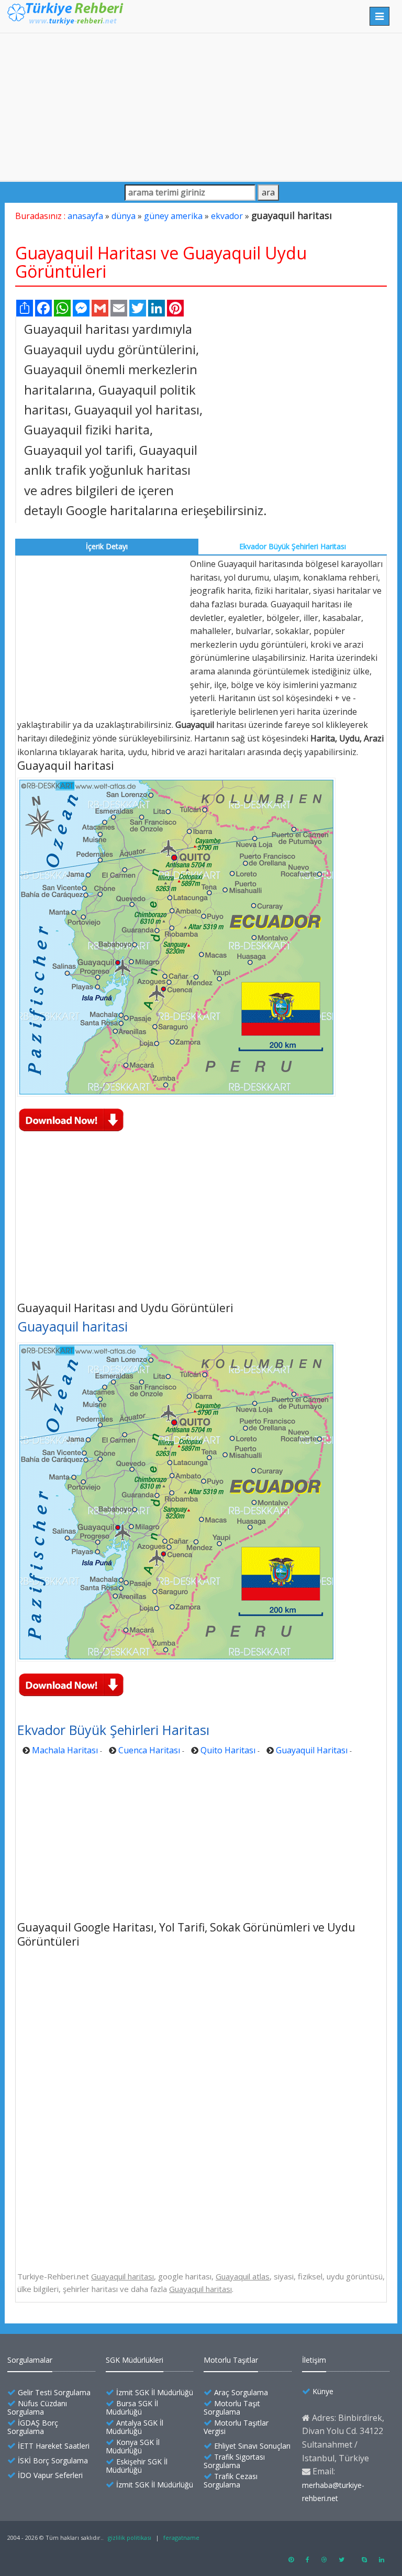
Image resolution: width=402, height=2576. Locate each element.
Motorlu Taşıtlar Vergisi (236, 2427)
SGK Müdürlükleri (135, 2360)
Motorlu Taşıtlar (231, 2360)
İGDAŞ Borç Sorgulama (33, 2427)
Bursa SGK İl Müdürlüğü (132, 2408)
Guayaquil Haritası (312, 1750)
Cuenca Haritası (149, 1750)
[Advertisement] (201, 107)
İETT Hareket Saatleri (54, 2446)
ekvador (227, 216)
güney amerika (173, 216)
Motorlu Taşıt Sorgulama (232, 2408)
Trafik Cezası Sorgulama (231, 2480)
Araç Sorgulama (241, 2392)
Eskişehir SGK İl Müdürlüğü (137, 2466)
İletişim (314, 2360)
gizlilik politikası (130, 2537)
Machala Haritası (65, 1750)
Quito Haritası (228, 1750)
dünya (124, 216)
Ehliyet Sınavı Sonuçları (252, 2446)
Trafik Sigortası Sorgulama (234, 2461)
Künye (323, 2391)
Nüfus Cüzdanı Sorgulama (37, 2408)
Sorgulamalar (30, 2360)
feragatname (181, 2537)
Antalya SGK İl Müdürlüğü (135, 2427)
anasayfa (85, 216)
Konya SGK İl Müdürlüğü (133, 2446)
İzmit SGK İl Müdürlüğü (155, 2392)
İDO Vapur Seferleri (50, 2475)
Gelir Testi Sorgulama (54, 2392)
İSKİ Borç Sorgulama (53, 2460)
